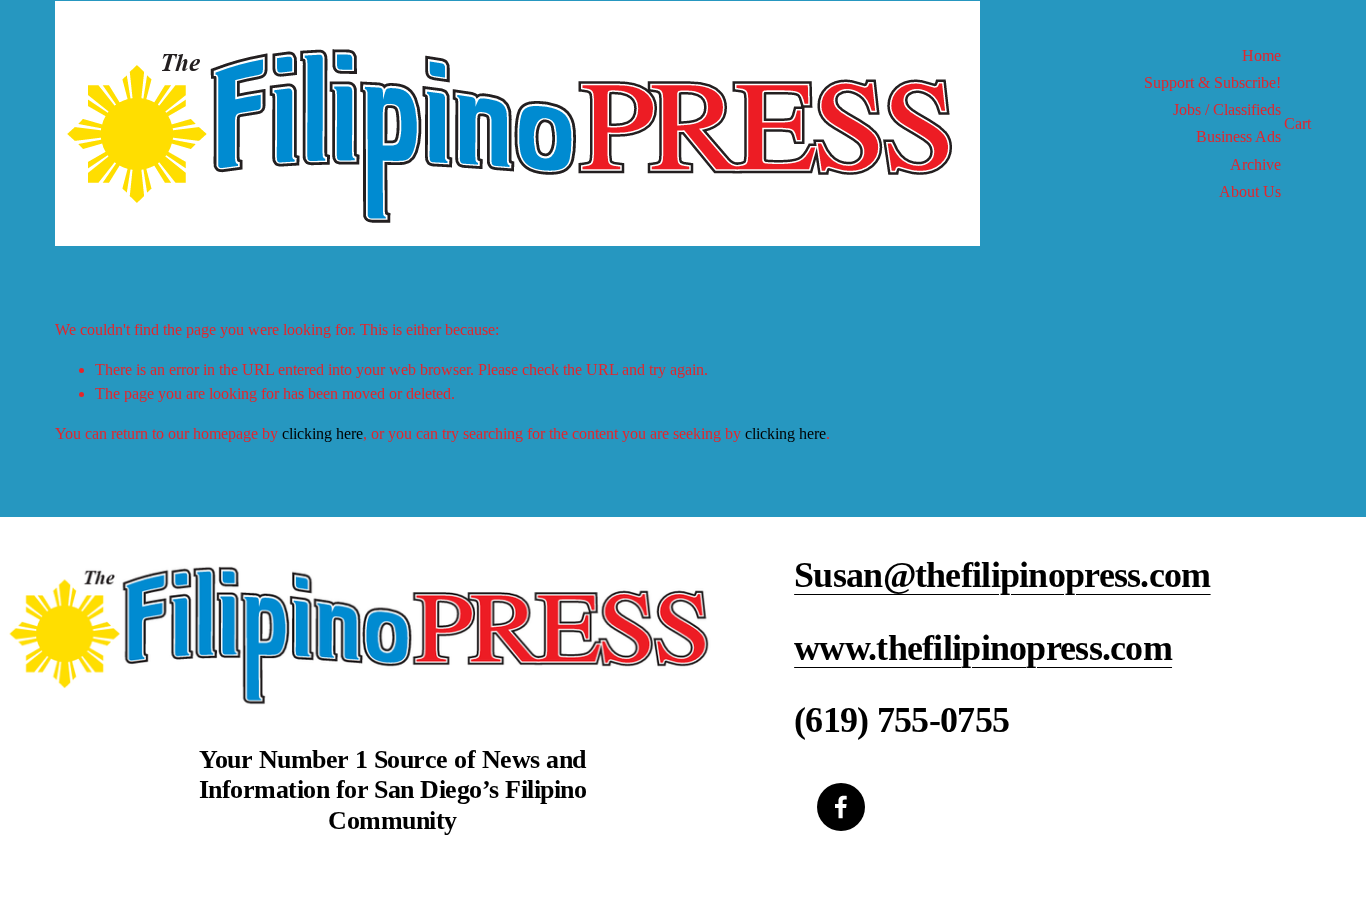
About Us (1250, 191)
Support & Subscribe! (1212, 82)
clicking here (322, 433)
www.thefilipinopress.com (983, 648)
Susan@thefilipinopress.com (1002, 575)
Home (1261, 55)
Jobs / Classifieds (1227, 109)
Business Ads (1238, 136)
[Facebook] (841, 807)
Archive (1255, 164)
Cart (1297, 123)
